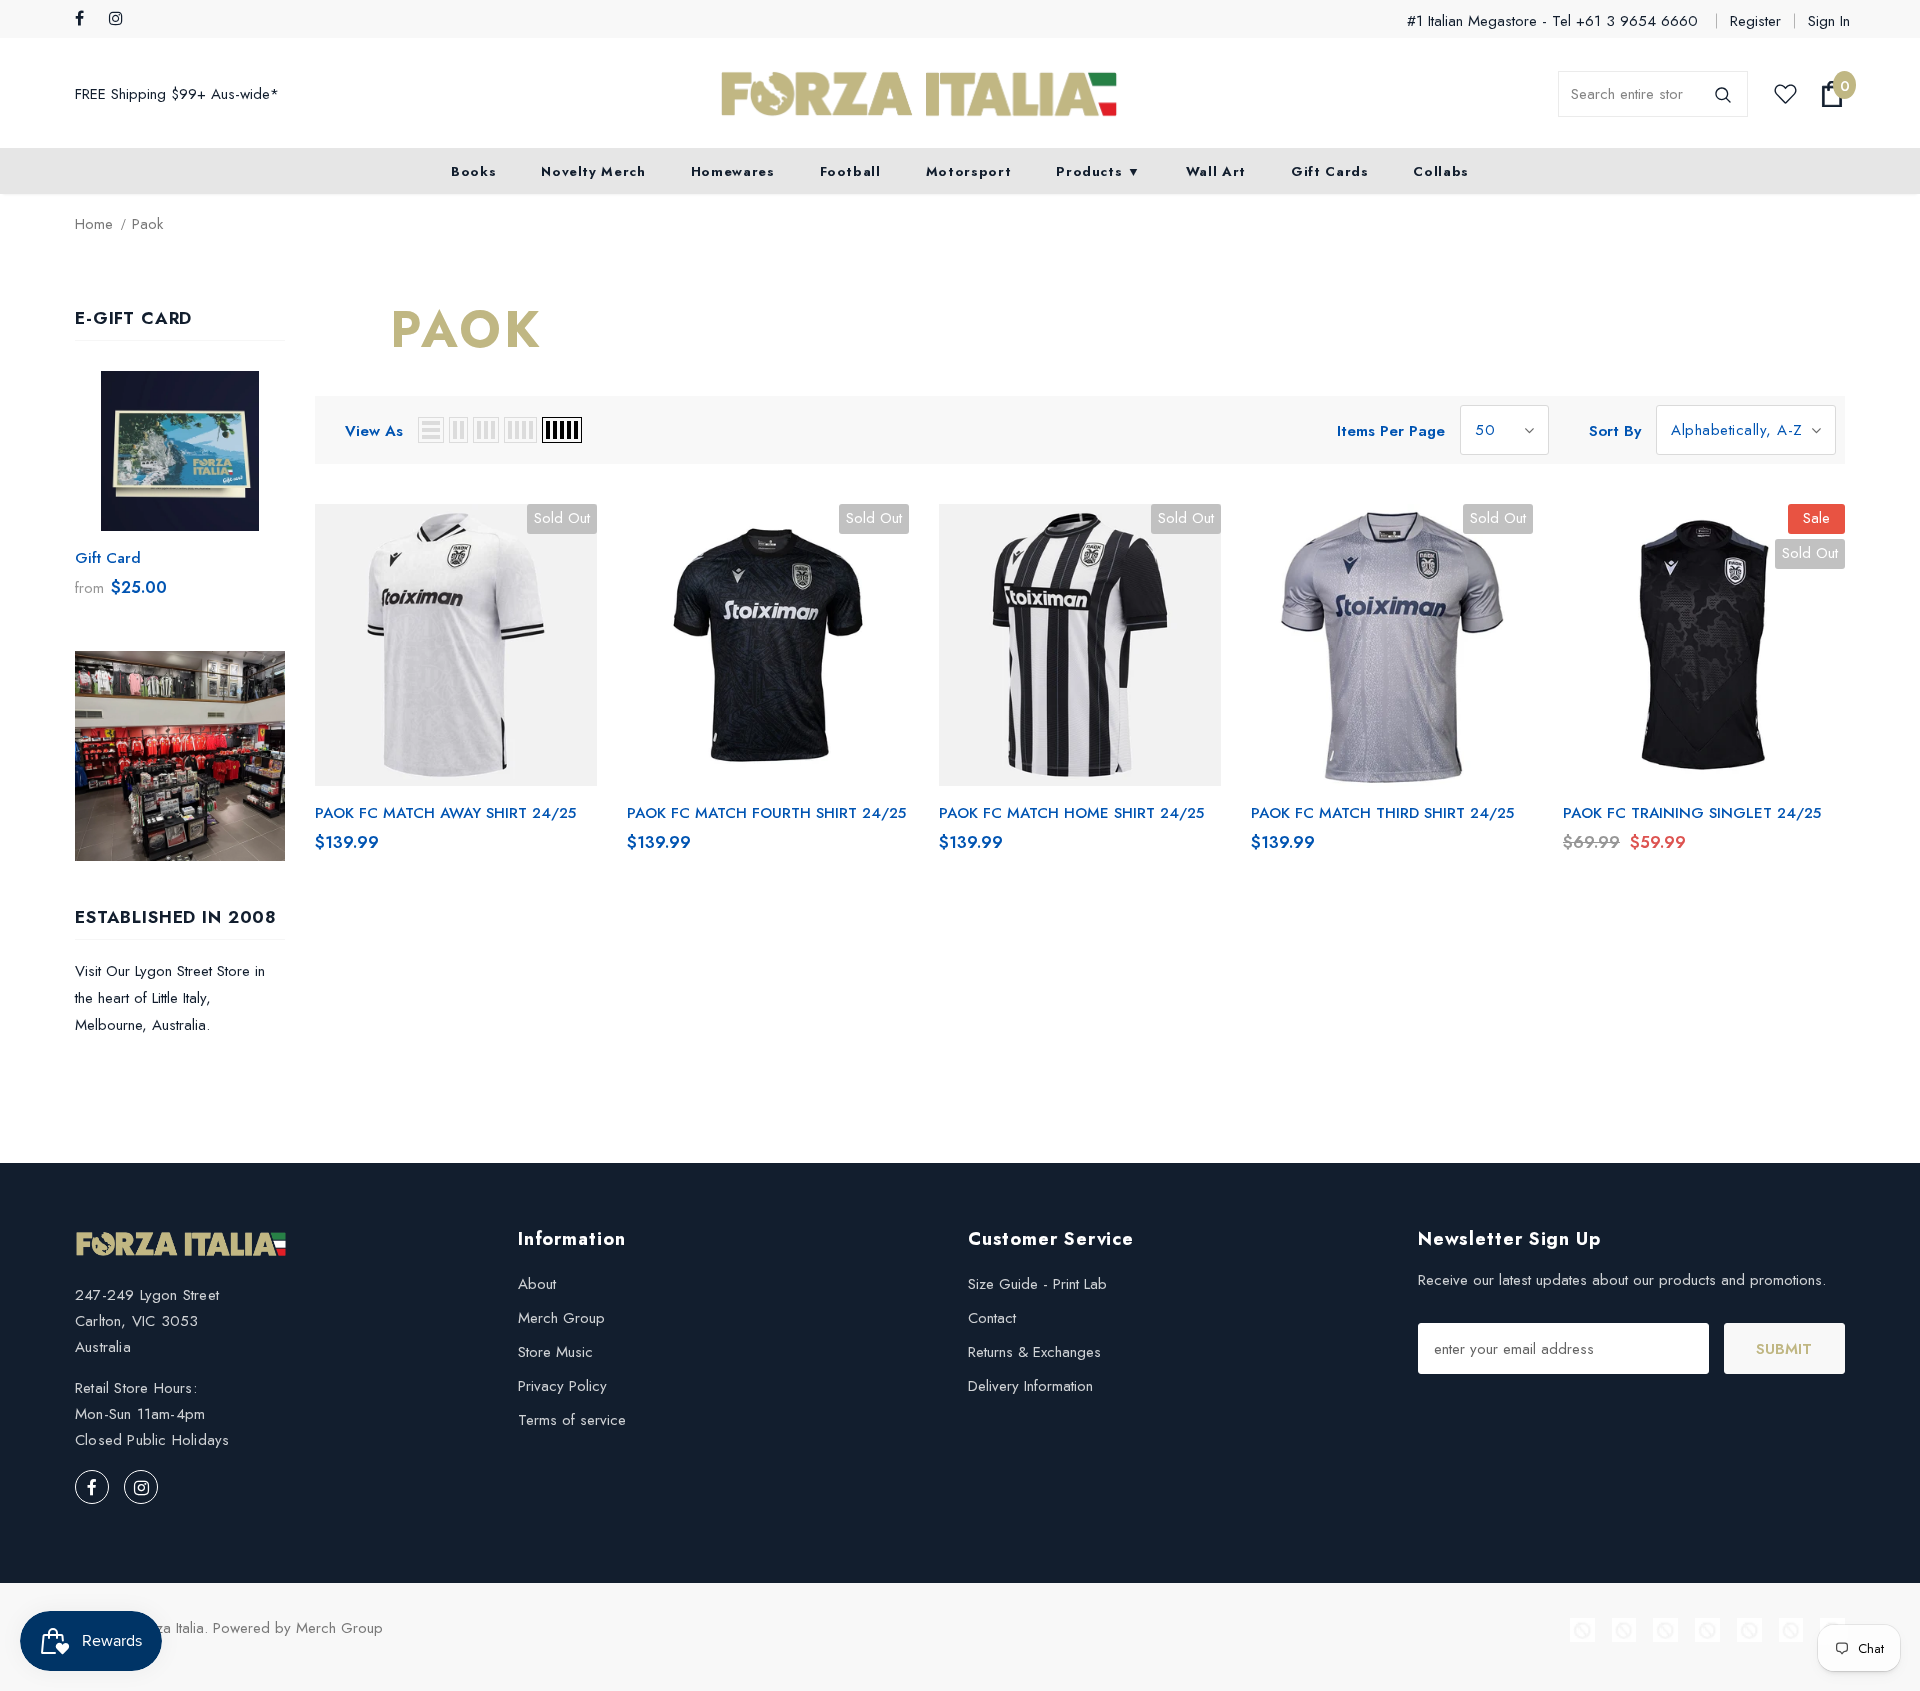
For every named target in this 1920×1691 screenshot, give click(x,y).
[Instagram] (121, 19)
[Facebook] (87, 19)
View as (374, 431)
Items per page (1391, 431)
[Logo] (919, 94)
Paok (147, 224)
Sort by (1615, 431)
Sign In (1829, 21)
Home (94, 224)
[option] (180, 491)
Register (1755, 21)
